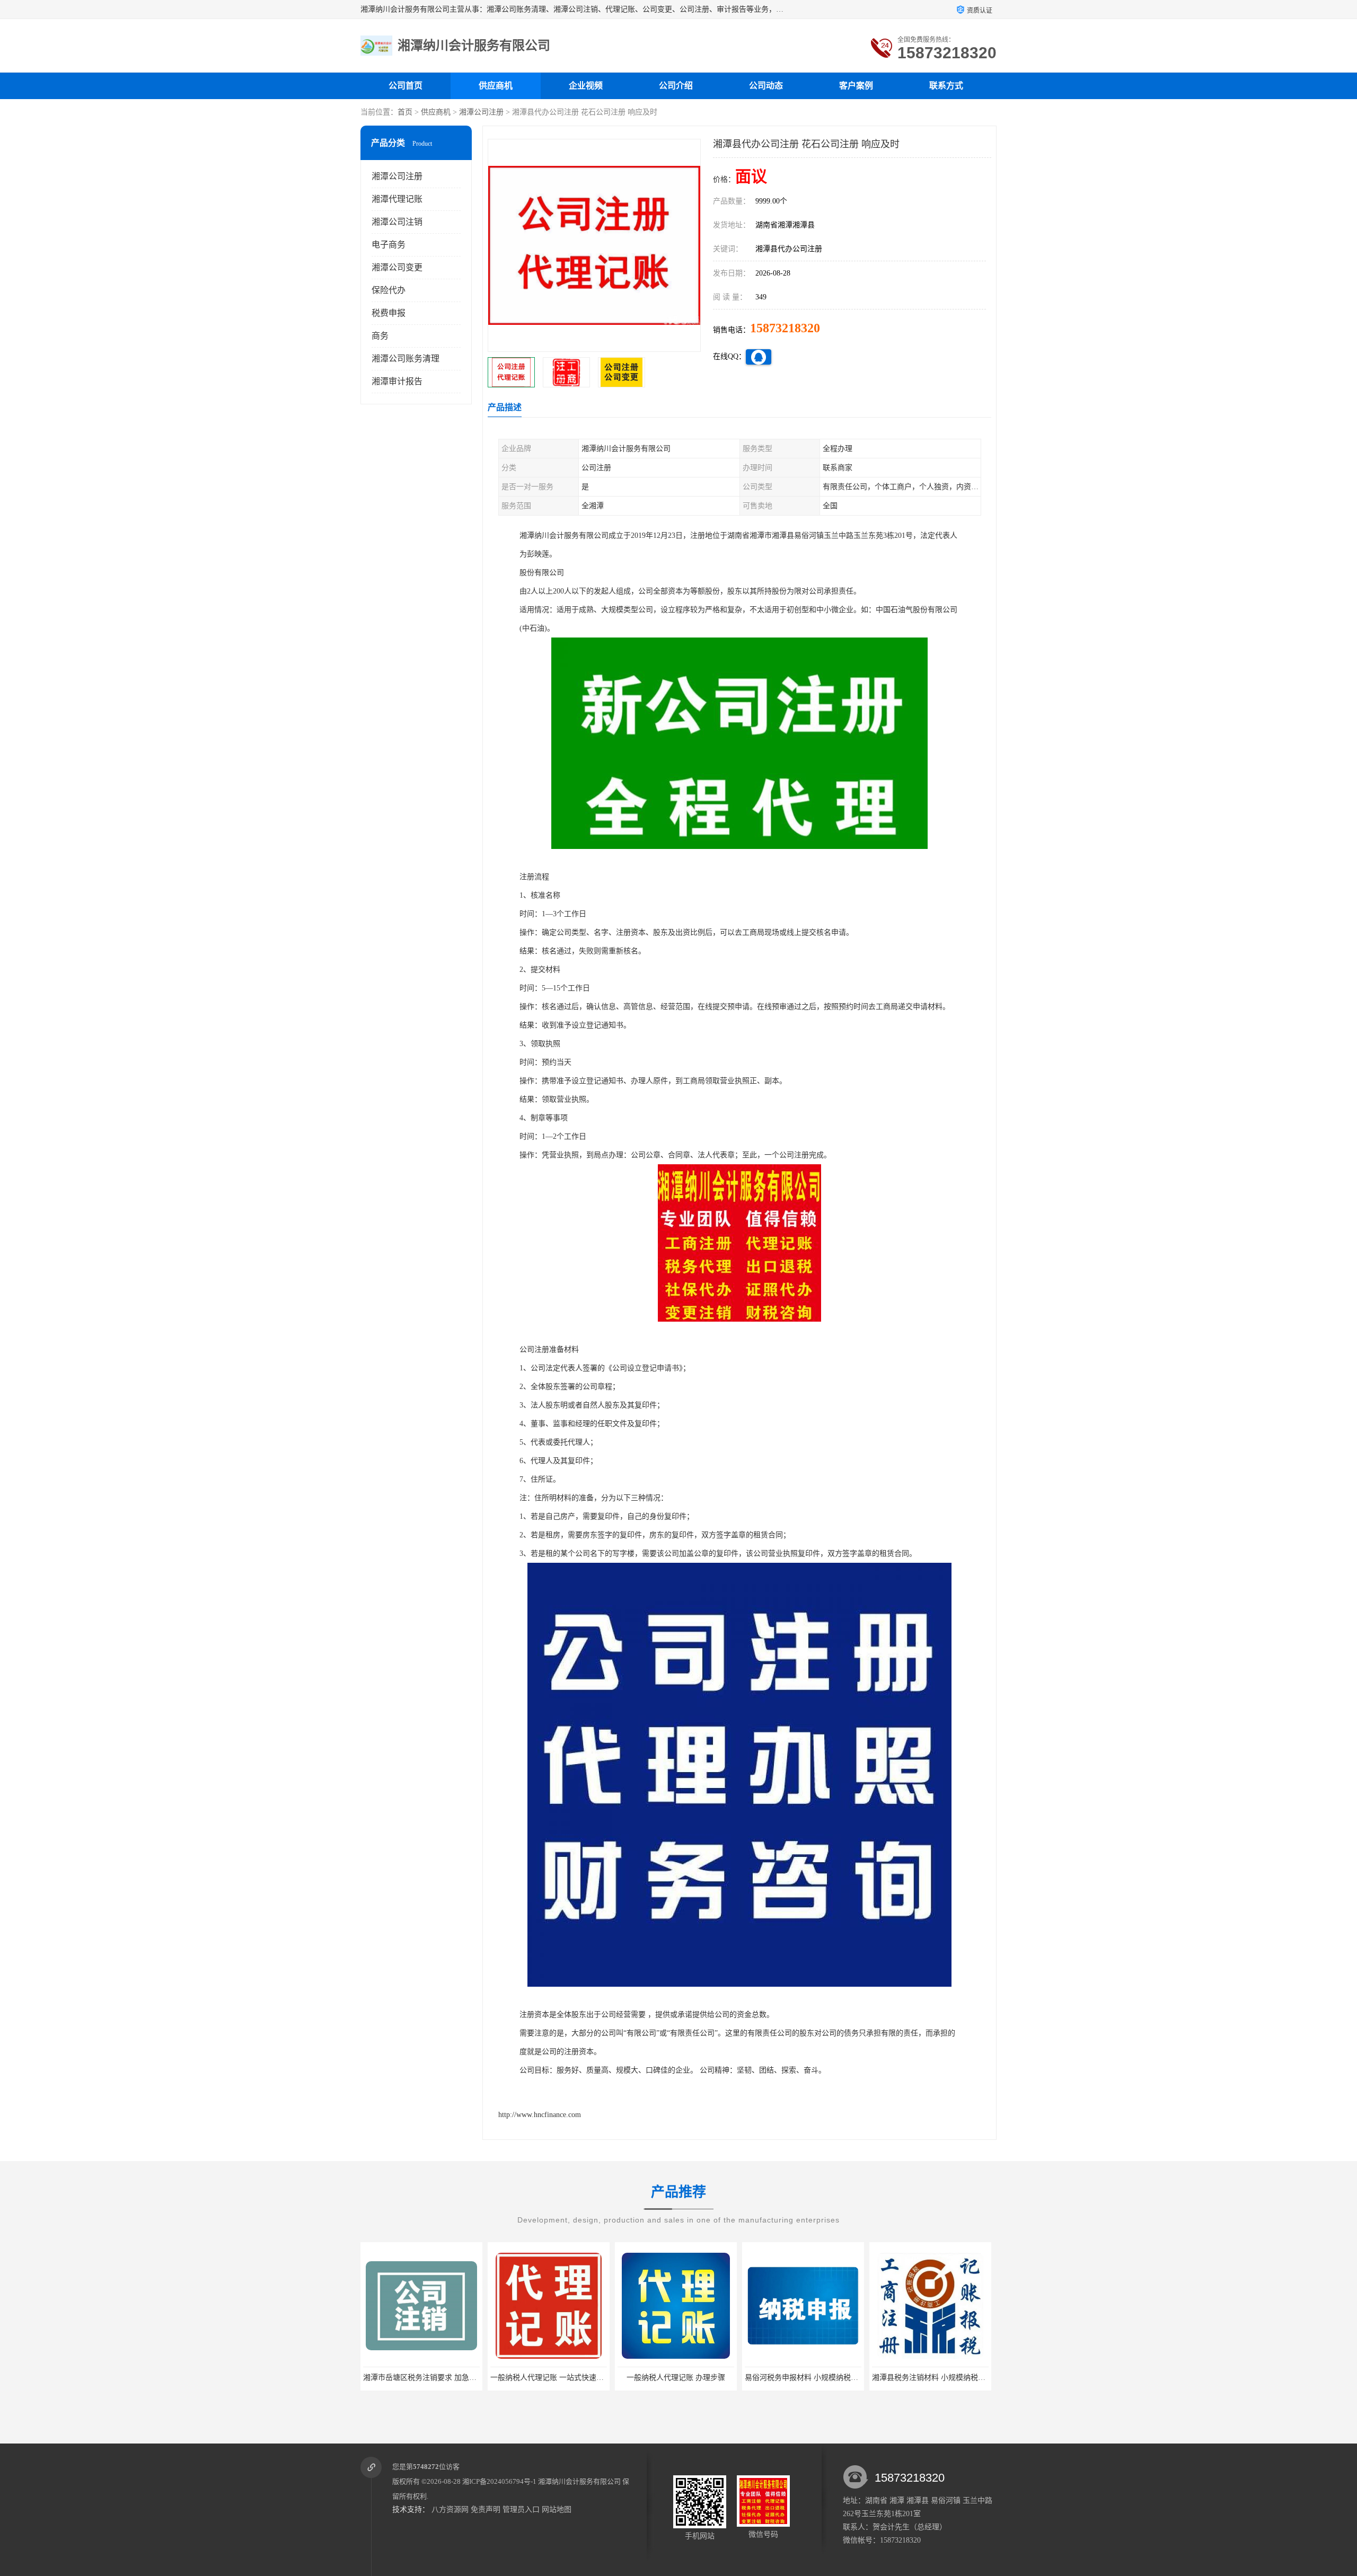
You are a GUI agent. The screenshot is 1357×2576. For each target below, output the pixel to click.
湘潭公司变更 (397, 267)
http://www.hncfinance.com (540, 2115)
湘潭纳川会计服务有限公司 (579, 2481)
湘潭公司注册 (481, 112)
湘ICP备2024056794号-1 (499, 2481)
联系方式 (946, 86)
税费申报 (389, 313)
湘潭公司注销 (397, 222)
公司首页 (406, 86)
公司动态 (766, 86)
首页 (405, 112)
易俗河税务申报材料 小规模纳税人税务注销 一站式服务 (704, 2378)
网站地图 (557, 2509)
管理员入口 (521, 2509)
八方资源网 (450, 2509)
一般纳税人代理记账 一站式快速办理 (419, 2378)
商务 (380, 336)
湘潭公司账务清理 (406, 358)
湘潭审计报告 (397, 381)
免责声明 (486, 2509)
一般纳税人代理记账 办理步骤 (544, 2378)
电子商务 (389, 245)
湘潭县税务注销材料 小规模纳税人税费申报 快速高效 (828, 2378)
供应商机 (496, 86)
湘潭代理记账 (397, 199)
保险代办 (389, 290)
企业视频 (586, 86)
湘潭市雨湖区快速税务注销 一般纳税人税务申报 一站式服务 (966, 2378)
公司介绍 (676, 86)
